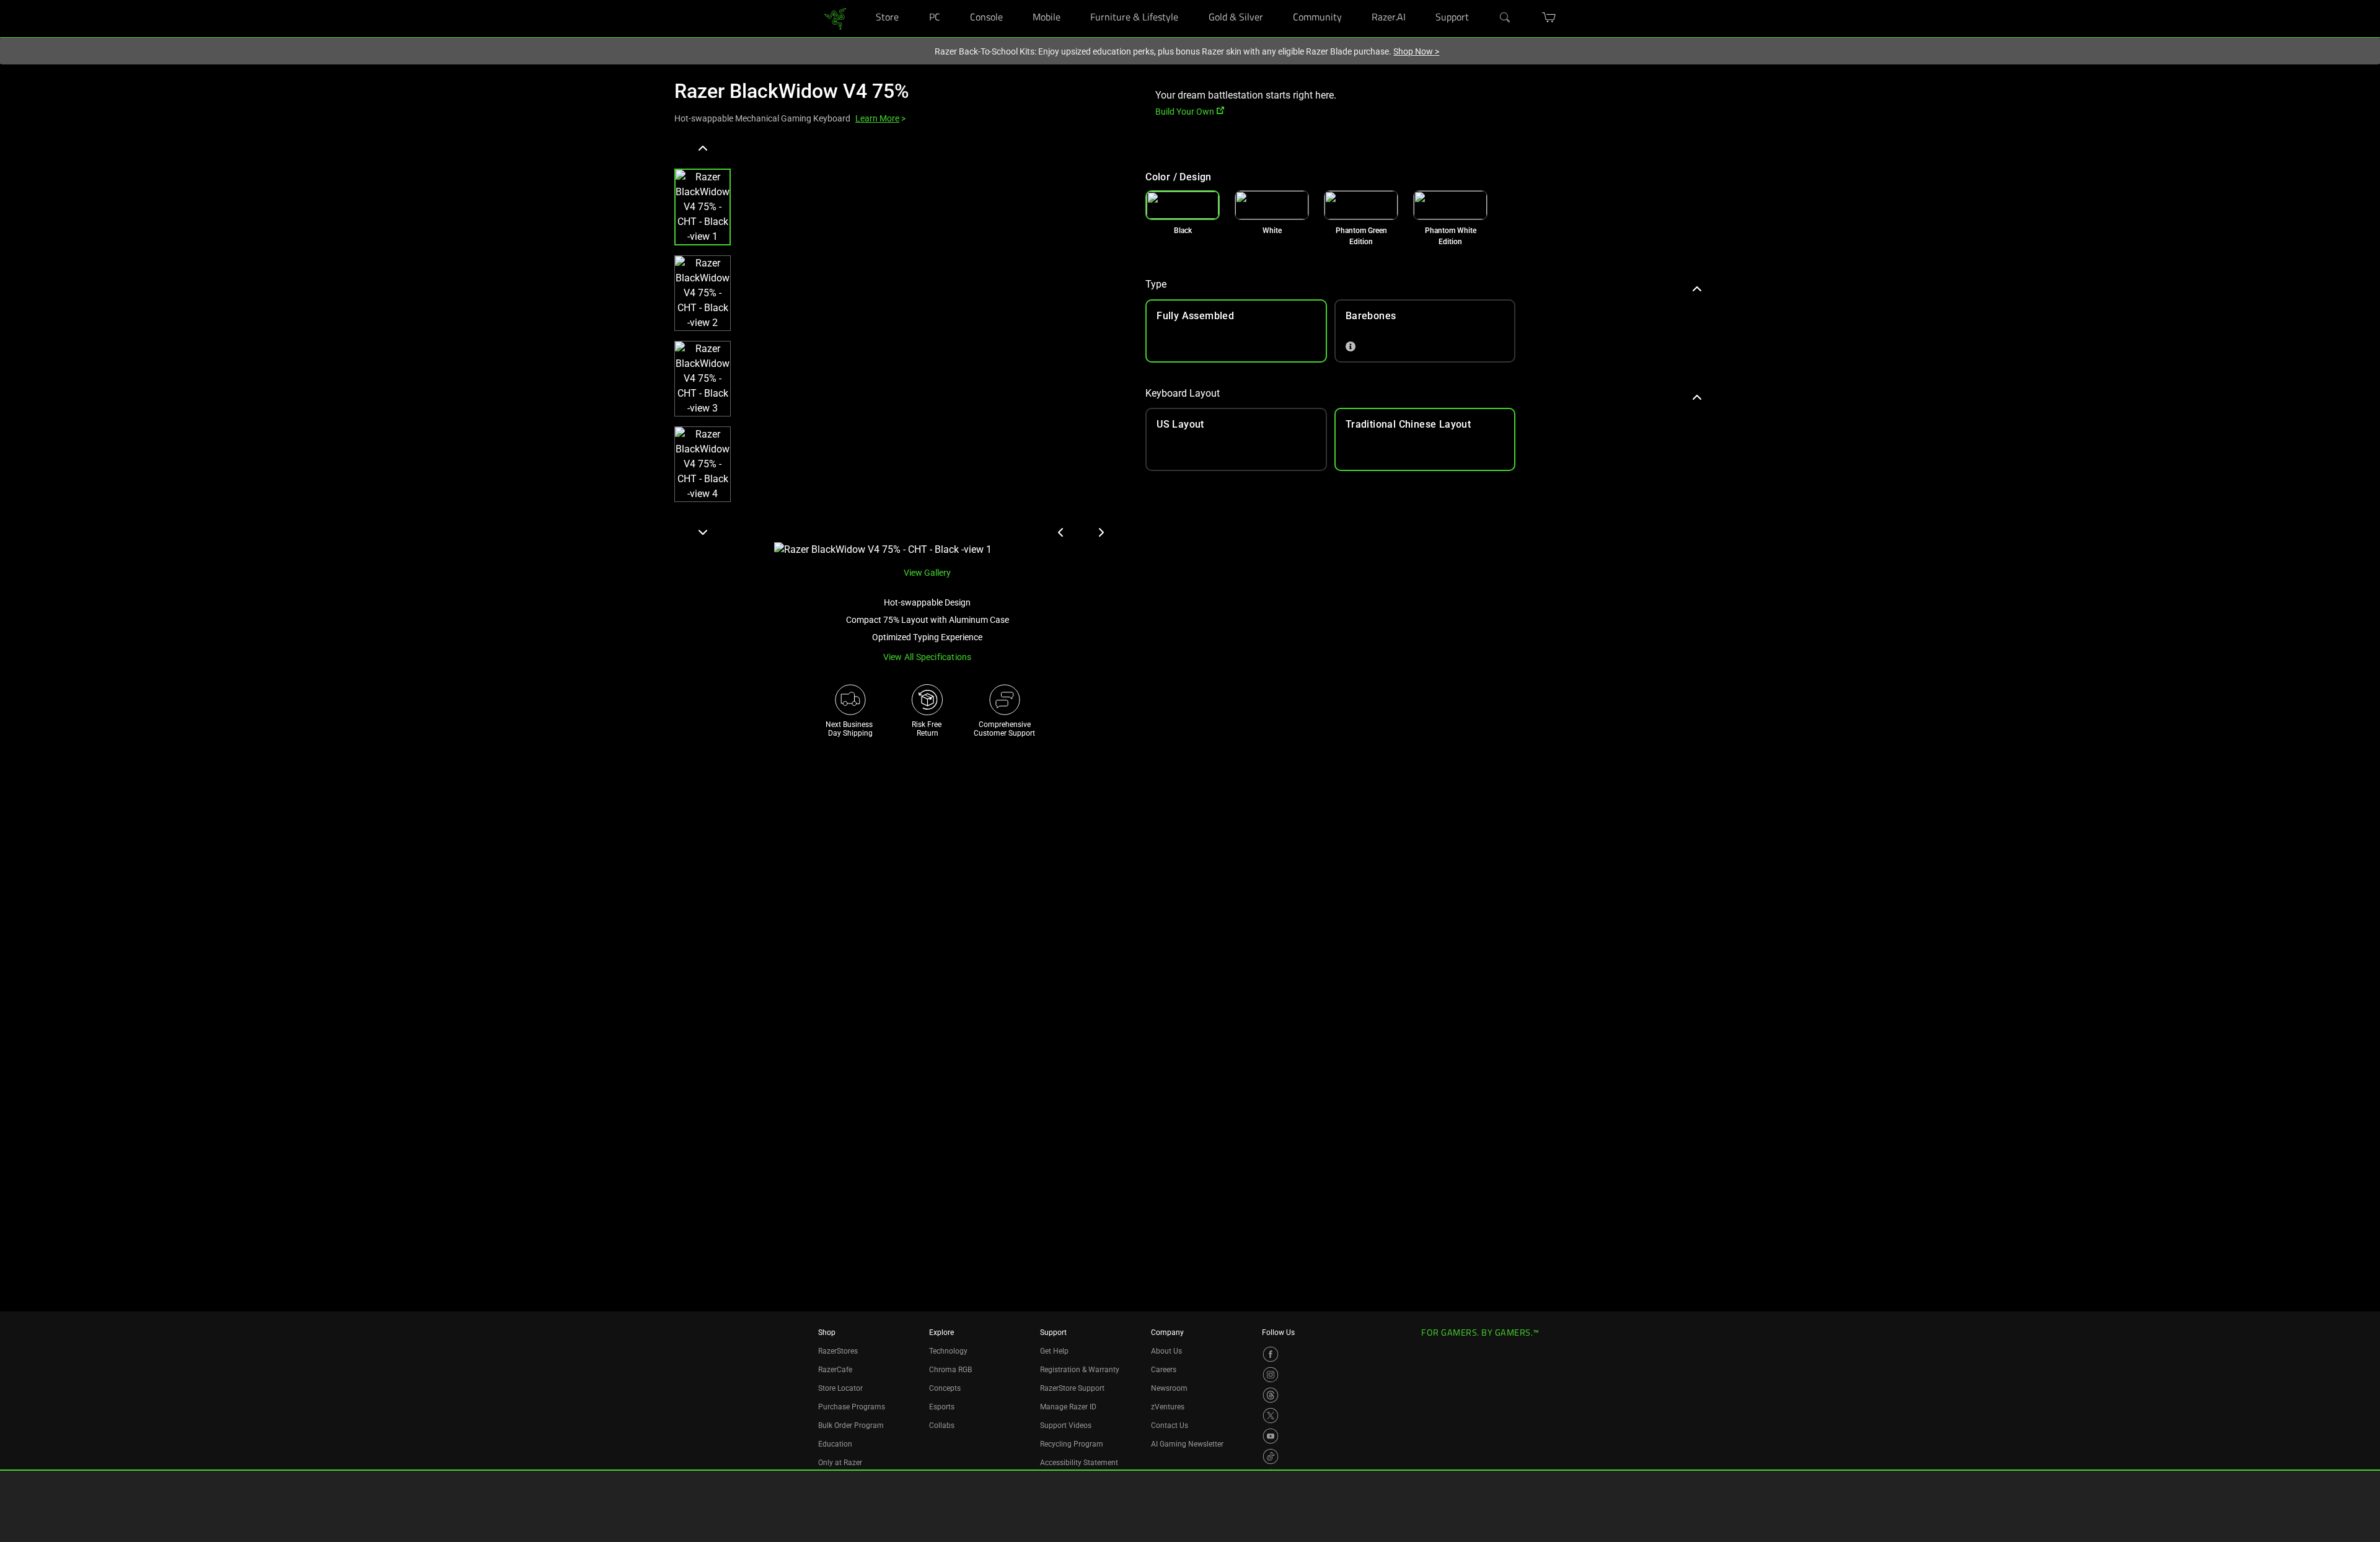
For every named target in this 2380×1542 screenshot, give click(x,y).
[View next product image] (1101, 532)
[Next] (703, 532)
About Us (1166, 1351)
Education (835, 1444)
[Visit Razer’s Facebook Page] (1271, 1354)
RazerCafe (835, 1370)
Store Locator (840, 1388)
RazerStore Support (1072, 1388)
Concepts (945, 1388)
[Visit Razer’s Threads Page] (1271, 1395)
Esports (942, 1407)
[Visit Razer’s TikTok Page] (1271, 1456)
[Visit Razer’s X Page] (1271, 1416)
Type (1156, 284)
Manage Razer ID (1068, 1407)
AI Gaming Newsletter (1187, 1444)
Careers (1164, 1370)
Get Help (1054, 1351)
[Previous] (703, 149)
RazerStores (838, 1351)
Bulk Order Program (851, 1425)
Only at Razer (840, 1463)
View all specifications (928, 657)
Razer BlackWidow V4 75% (792, 91)
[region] (900, 348)
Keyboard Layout (1183, 393)
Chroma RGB (950, 1370)
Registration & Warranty (1080, 1370)
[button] (703, 207)
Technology (948, 1351)
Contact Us (1170, 1425)
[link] (835, 18)
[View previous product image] (1061, 532)
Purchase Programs (852, 1407)
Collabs (942, 1425)
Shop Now (1416, 51)
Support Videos (1066, 1425)
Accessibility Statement (1079, 1463)
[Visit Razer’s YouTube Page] (1271, 1436)
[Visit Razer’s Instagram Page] (1271, 1375)
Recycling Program (1072, 1444)
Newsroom (1169, 1388)
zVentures (1168, 1407)
